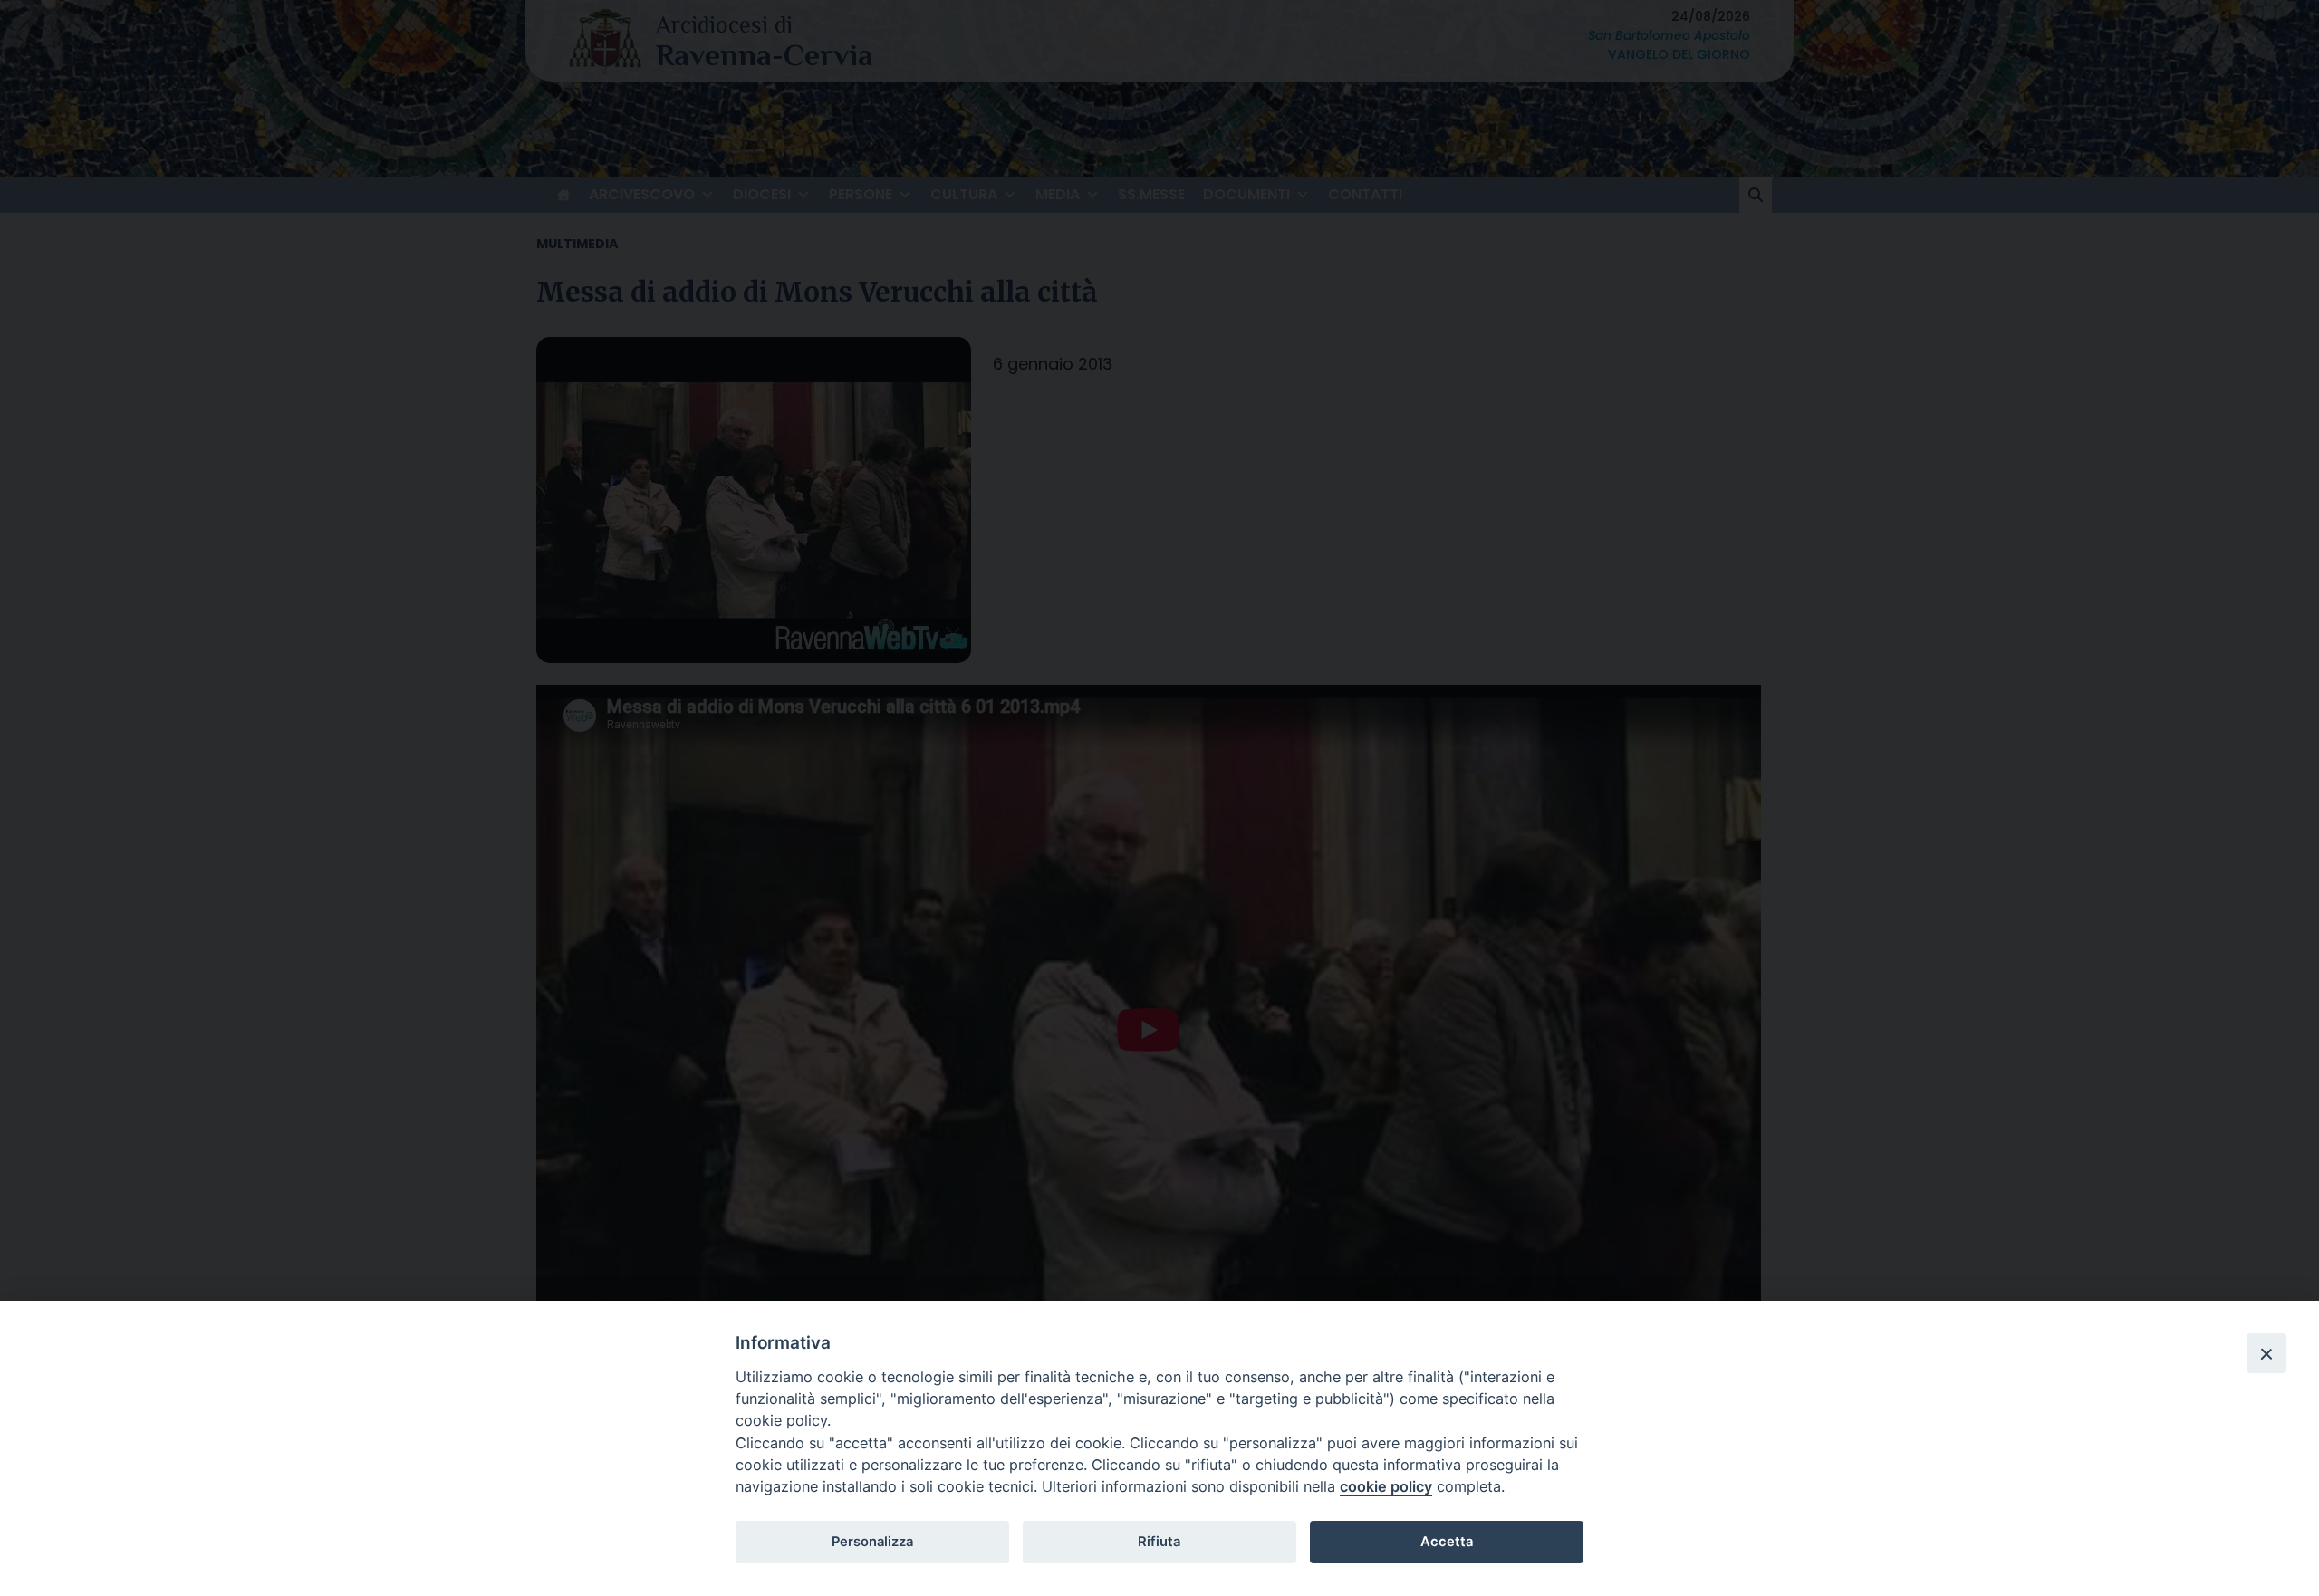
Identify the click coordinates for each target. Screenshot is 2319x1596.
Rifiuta (1159, 1542)
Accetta (1447, 1542)
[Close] (2266, 1353)
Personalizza (872, 1542)
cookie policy (1386, 1486)
